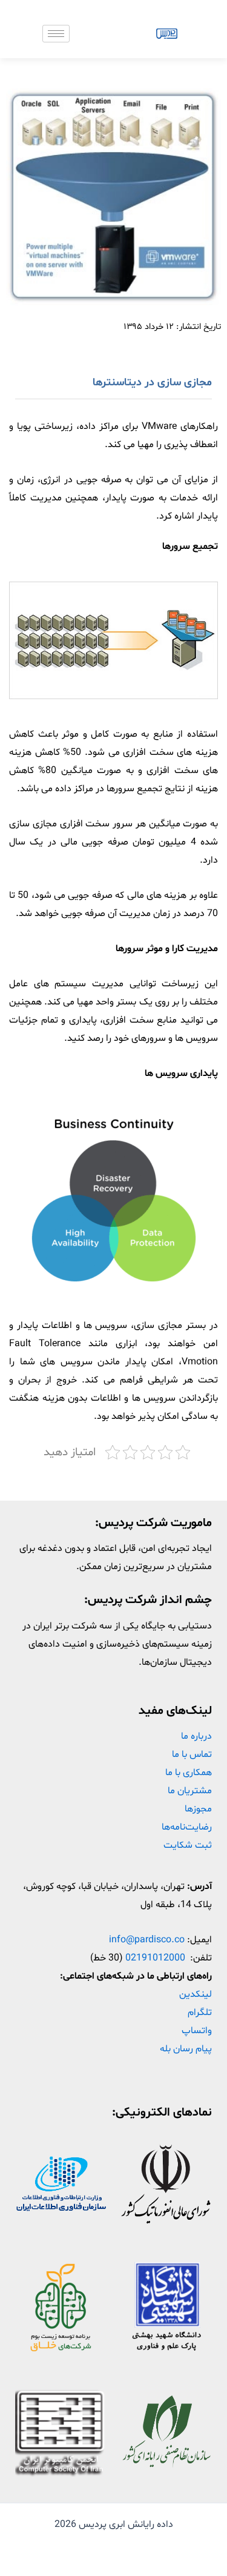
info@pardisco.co (147, 1940)
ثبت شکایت (188, 1845)
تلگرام (200, 2013)
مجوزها (198, 1809)
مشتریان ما (190, 1791)
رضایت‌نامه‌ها (187, 1827)
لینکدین (196, 1994)
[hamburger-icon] (56, 34)
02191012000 (155, 1958)
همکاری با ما (189, 1773)
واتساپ (197, 2031)
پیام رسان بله (186, 2049)
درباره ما (196, 1736)
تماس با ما (192, 1754)
